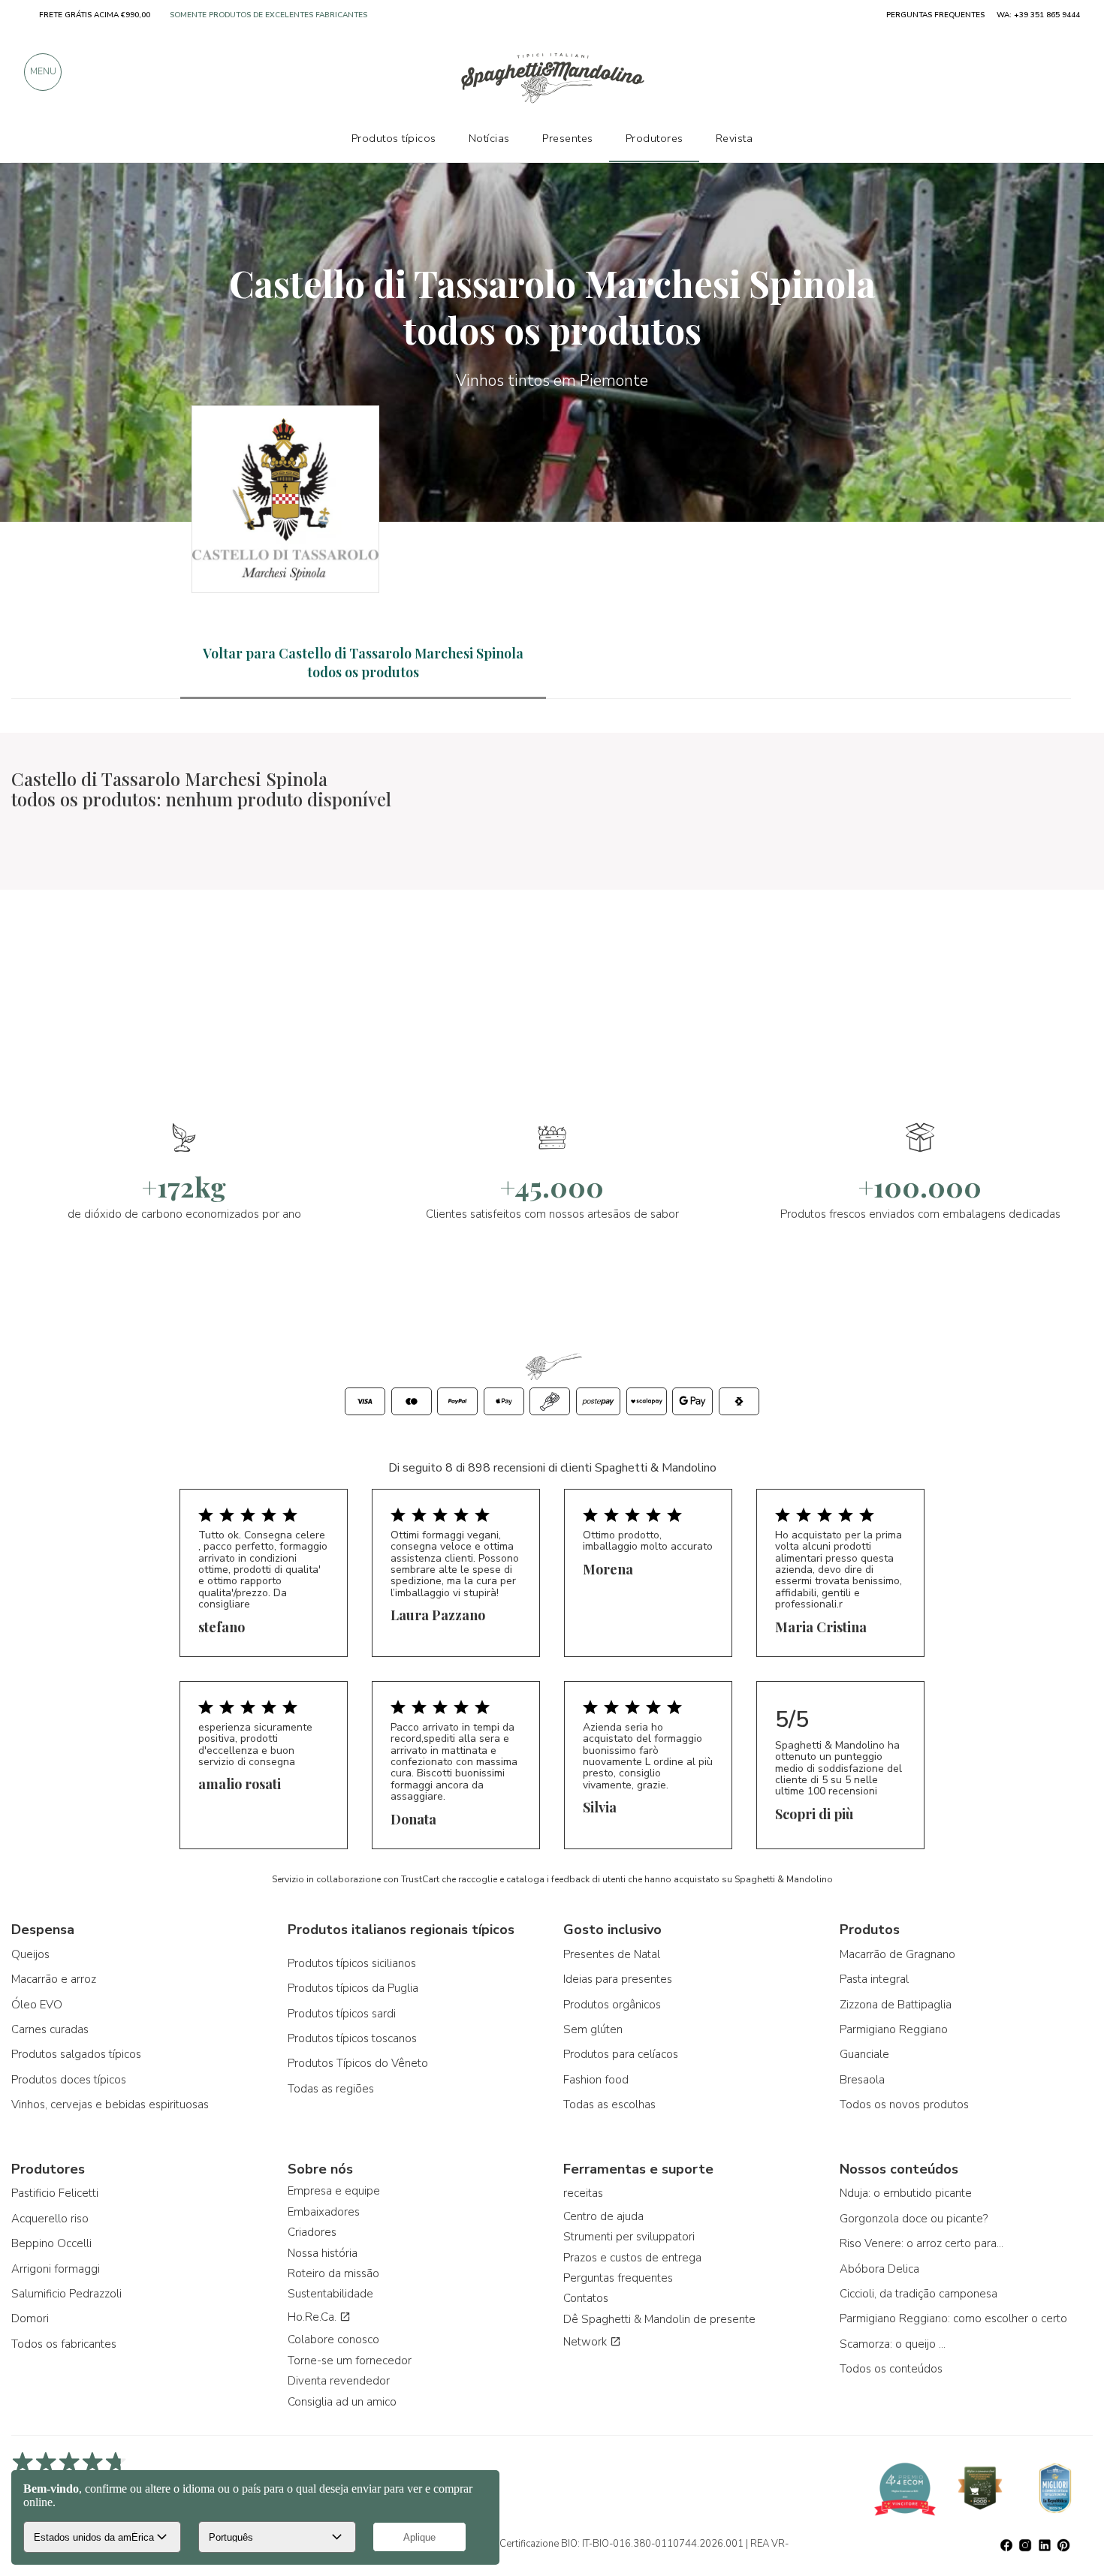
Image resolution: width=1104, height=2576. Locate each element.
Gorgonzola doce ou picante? (914, 2219)
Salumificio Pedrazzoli (66, 2294)
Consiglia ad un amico (342, 2402)
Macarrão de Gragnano (897, 1954)
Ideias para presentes (618, 1979)
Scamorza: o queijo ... (893, 2344)
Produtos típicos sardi (342, 2014)
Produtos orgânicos (612, 2005)
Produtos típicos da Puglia (353, 1988)
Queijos (30, 1954)
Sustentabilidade (330, 2294)
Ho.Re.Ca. (314, 2317)
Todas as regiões (331, 2089)
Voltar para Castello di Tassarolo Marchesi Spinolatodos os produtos (363, 663)
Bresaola (862, 2080)
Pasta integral (874, 1979)
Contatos (586, 2298)
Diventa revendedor (339, 2381)
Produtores (655, 138)
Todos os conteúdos (891, 2369)
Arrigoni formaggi (56, 2269)
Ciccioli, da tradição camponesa (918, 2294)
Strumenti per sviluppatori (629, 2237)
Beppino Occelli (51, 2243)
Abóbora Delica (879, 2269)
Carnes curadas (50, 2029)
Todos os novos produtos (904, 2104)
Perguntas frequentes (618, 2278)
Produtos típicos (394, 138)
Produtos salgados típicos (76, 2054)
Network (587, 2342)
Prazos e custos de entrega (632, 2258)
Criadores (312, 2232)
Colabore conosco (333, 2339)
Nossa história (323, 2253)
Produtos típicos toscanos (352, 2038)
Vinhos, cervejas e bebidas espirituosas (110, 2104)
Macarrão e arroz (54, 1979)
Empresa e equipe (334, 2191)
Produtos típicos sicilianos (352, 1963)
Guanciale (864, 2054)
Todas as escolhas (609, 2104)
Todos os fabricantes (64, 2344)
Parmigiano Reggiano (894, 2029)
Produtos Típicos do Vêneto (358, 2063)
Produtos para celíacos (621, 2054)
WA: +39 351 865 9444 (1038, 15)
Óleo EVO (37, 2005)
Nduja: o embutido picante (906, 2193)
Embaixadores (324, 2212)
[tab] (363, 663)
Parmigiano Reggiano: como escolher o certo (953, 2318)
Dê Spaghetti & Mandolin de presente (659, 2319)
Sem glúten (593, 2029)
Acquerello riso (50, 2219)
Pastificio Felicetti (55, 2193)
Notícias (489, 138)
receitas (583, 2193)
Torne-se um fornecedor (350, 2361)
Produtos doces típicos (69, 2080)
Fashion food (596, 2080)
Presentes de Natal (612, 1954)
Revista (734, 138)
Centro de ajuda (603, 2216)
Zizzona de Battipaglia (896, 2005)
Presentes (568, 138)
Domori (30, 2318)
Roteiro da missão (333, 2273)
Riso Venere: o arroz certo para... (922, 2243)
